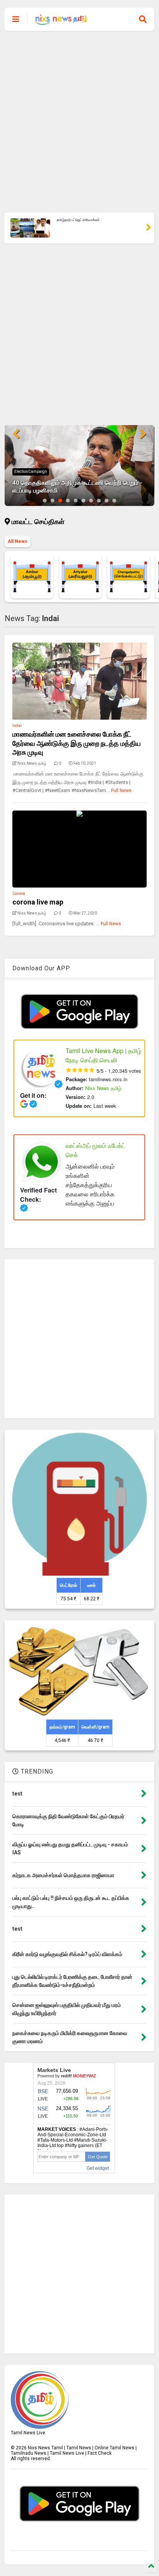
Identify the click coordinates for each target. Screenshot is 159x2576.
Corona (19, 894)
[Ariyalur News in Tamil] (80, 577)
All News (18, 541)
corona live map (38, 902)
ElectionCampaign (31, 471)
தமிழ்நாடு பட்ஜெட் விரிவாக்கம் (78, 220)
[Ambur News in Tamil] (32, 577)
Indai (17, 726)
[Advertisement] (79, 122)
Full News (121, 791)
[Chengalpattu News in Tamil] (129, 577)
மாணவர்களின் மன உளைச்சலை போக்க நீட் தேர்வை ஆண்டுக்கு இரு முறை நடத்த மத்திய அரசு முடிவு (77, 743)
